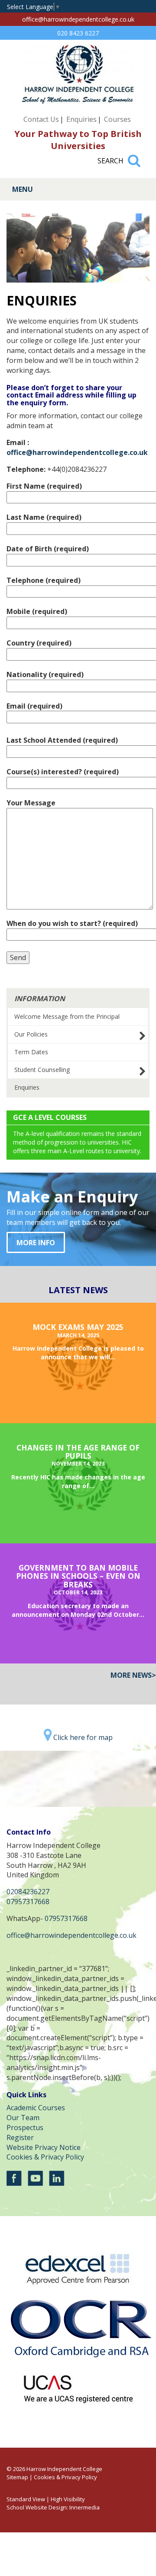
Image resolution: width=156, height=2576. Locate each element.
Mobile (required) (37, 611)
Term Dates (31, 1052)
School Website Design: (37, 2507)
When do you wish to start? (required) (72, 923)
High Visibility (68, 2499)
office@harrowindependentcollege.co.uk (78, 19)
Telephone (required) (44, 580)
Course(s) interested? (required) (63, 772)
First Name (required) (44, 486)
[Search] (134, 157)
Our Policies (31, 1034)
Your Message (31, 803)
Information (40, 999)
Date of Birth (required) (48, 549)
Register (20, 2137)
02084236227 (28, 1892)
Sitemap (17, 2477)
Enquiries (81, 119)
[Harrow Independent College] (78, 102)
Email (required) (34, 706)
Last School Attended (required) (62, 740)
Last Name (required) (44, 517)
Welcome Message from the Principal (67, 1016)
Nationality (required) (45, 674)
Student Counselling (42, 1070)
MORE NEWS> (133, 1675)
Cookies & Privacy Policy (45, 2157)
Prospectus (25, 2128)
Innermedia (84, 2507)
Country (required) (39, 643)
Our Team (23, 2118)
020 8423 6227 (78, 33)
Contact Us (41, 119)
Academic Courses (36, 2108)
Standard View (26, 2499)
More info (36, 1243)
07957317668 (28, 1902)
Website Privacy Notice (44, 2147)
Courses (117, 119)
